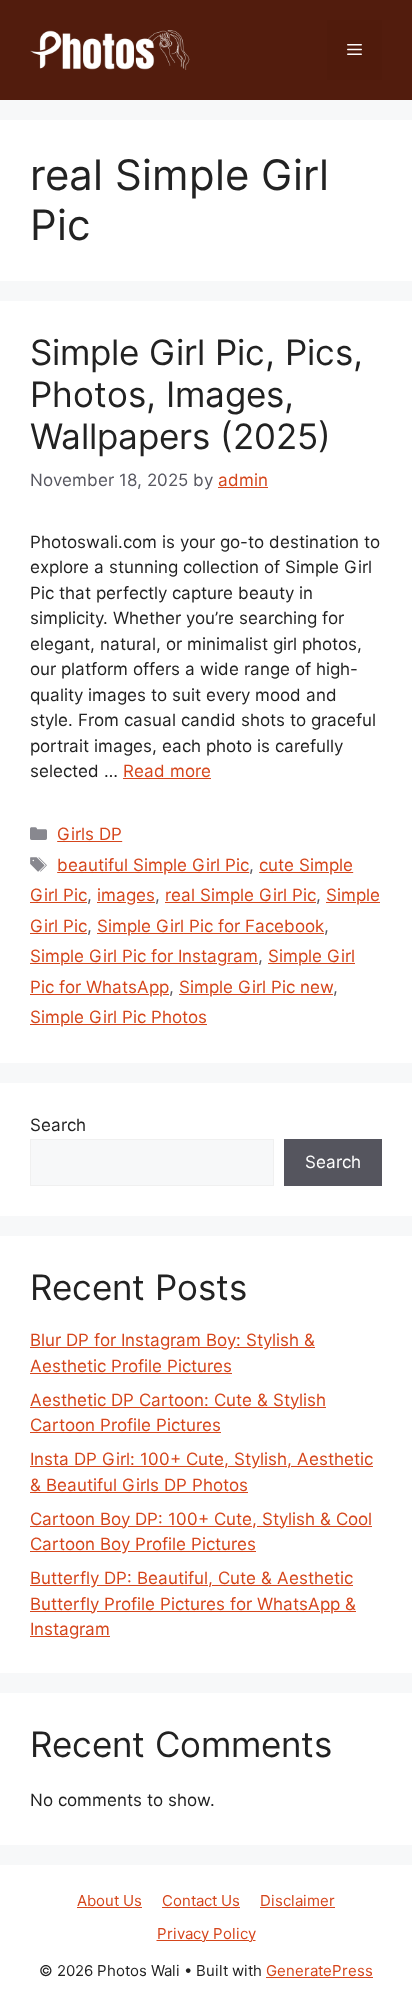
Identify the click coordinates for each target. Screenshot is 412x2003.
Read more (167, 771)
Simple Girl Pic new (256, 987)
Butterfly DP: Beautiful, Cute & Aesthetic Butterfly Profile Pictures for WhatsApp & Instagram (193, 1603)
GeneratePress (319, 1970)
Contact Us (201, 1900)
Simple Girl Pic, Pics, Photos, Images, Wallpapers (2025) (196, 394)
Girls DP (89, 834)
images (126, 895)
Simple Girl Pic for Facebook (210, 926)
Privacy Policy (206, 1933)
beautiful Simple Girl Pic (153, 865)
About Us (109, 1900)
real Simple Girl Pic (240, 895)
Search (58, 1125)
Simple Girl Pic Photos (118, 1017)
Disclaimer (297, 1900)
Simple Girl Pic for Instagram (144, 956)
